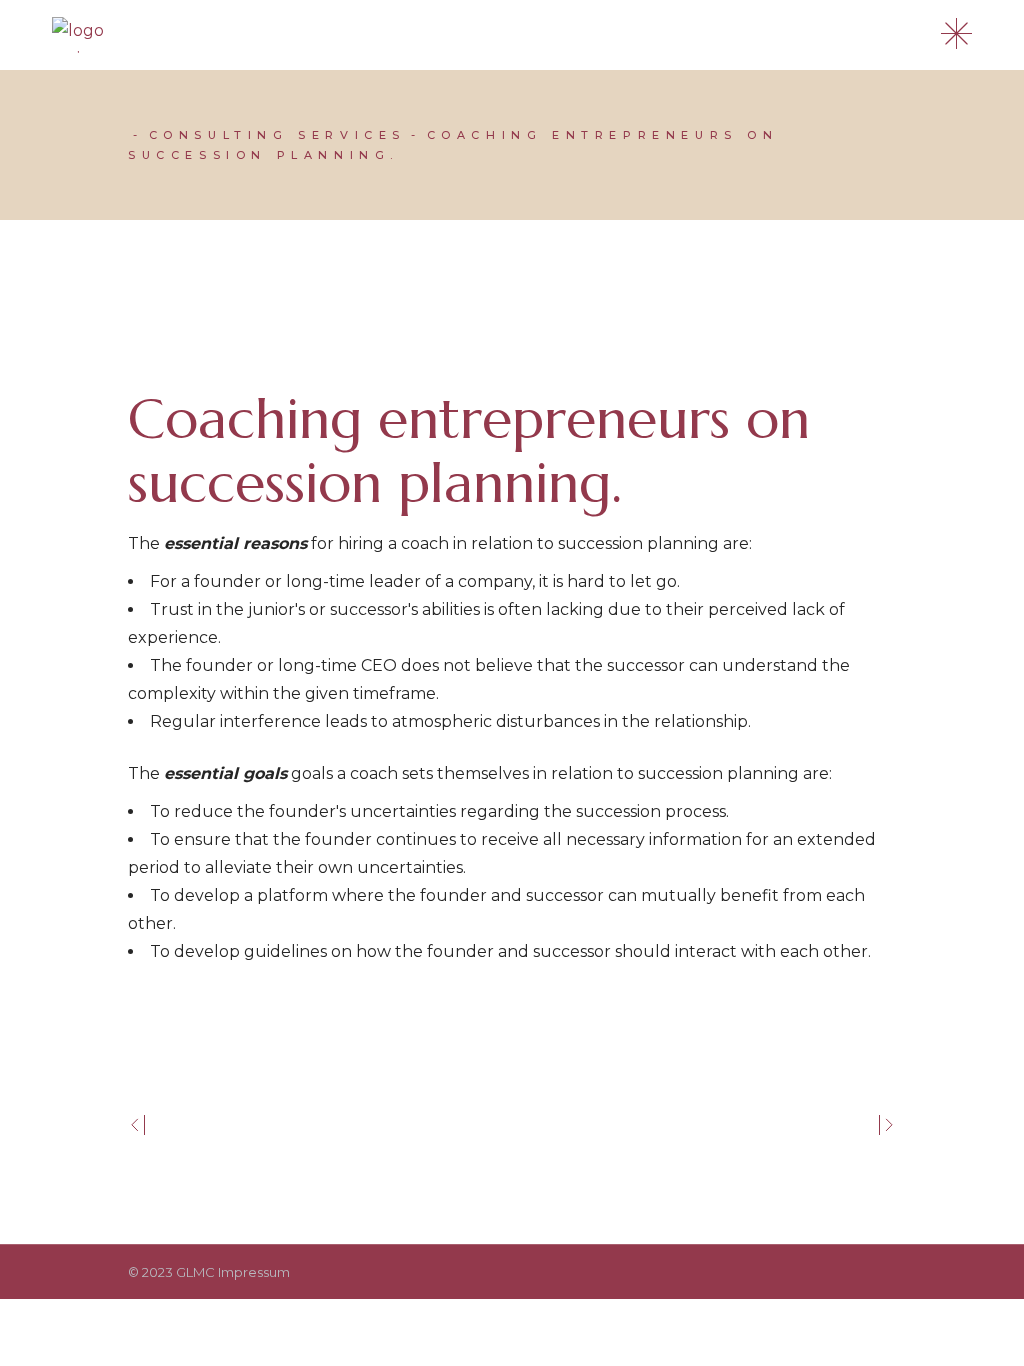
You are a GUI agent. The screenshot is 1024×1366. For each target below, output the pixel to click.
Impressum (254, 1272)
